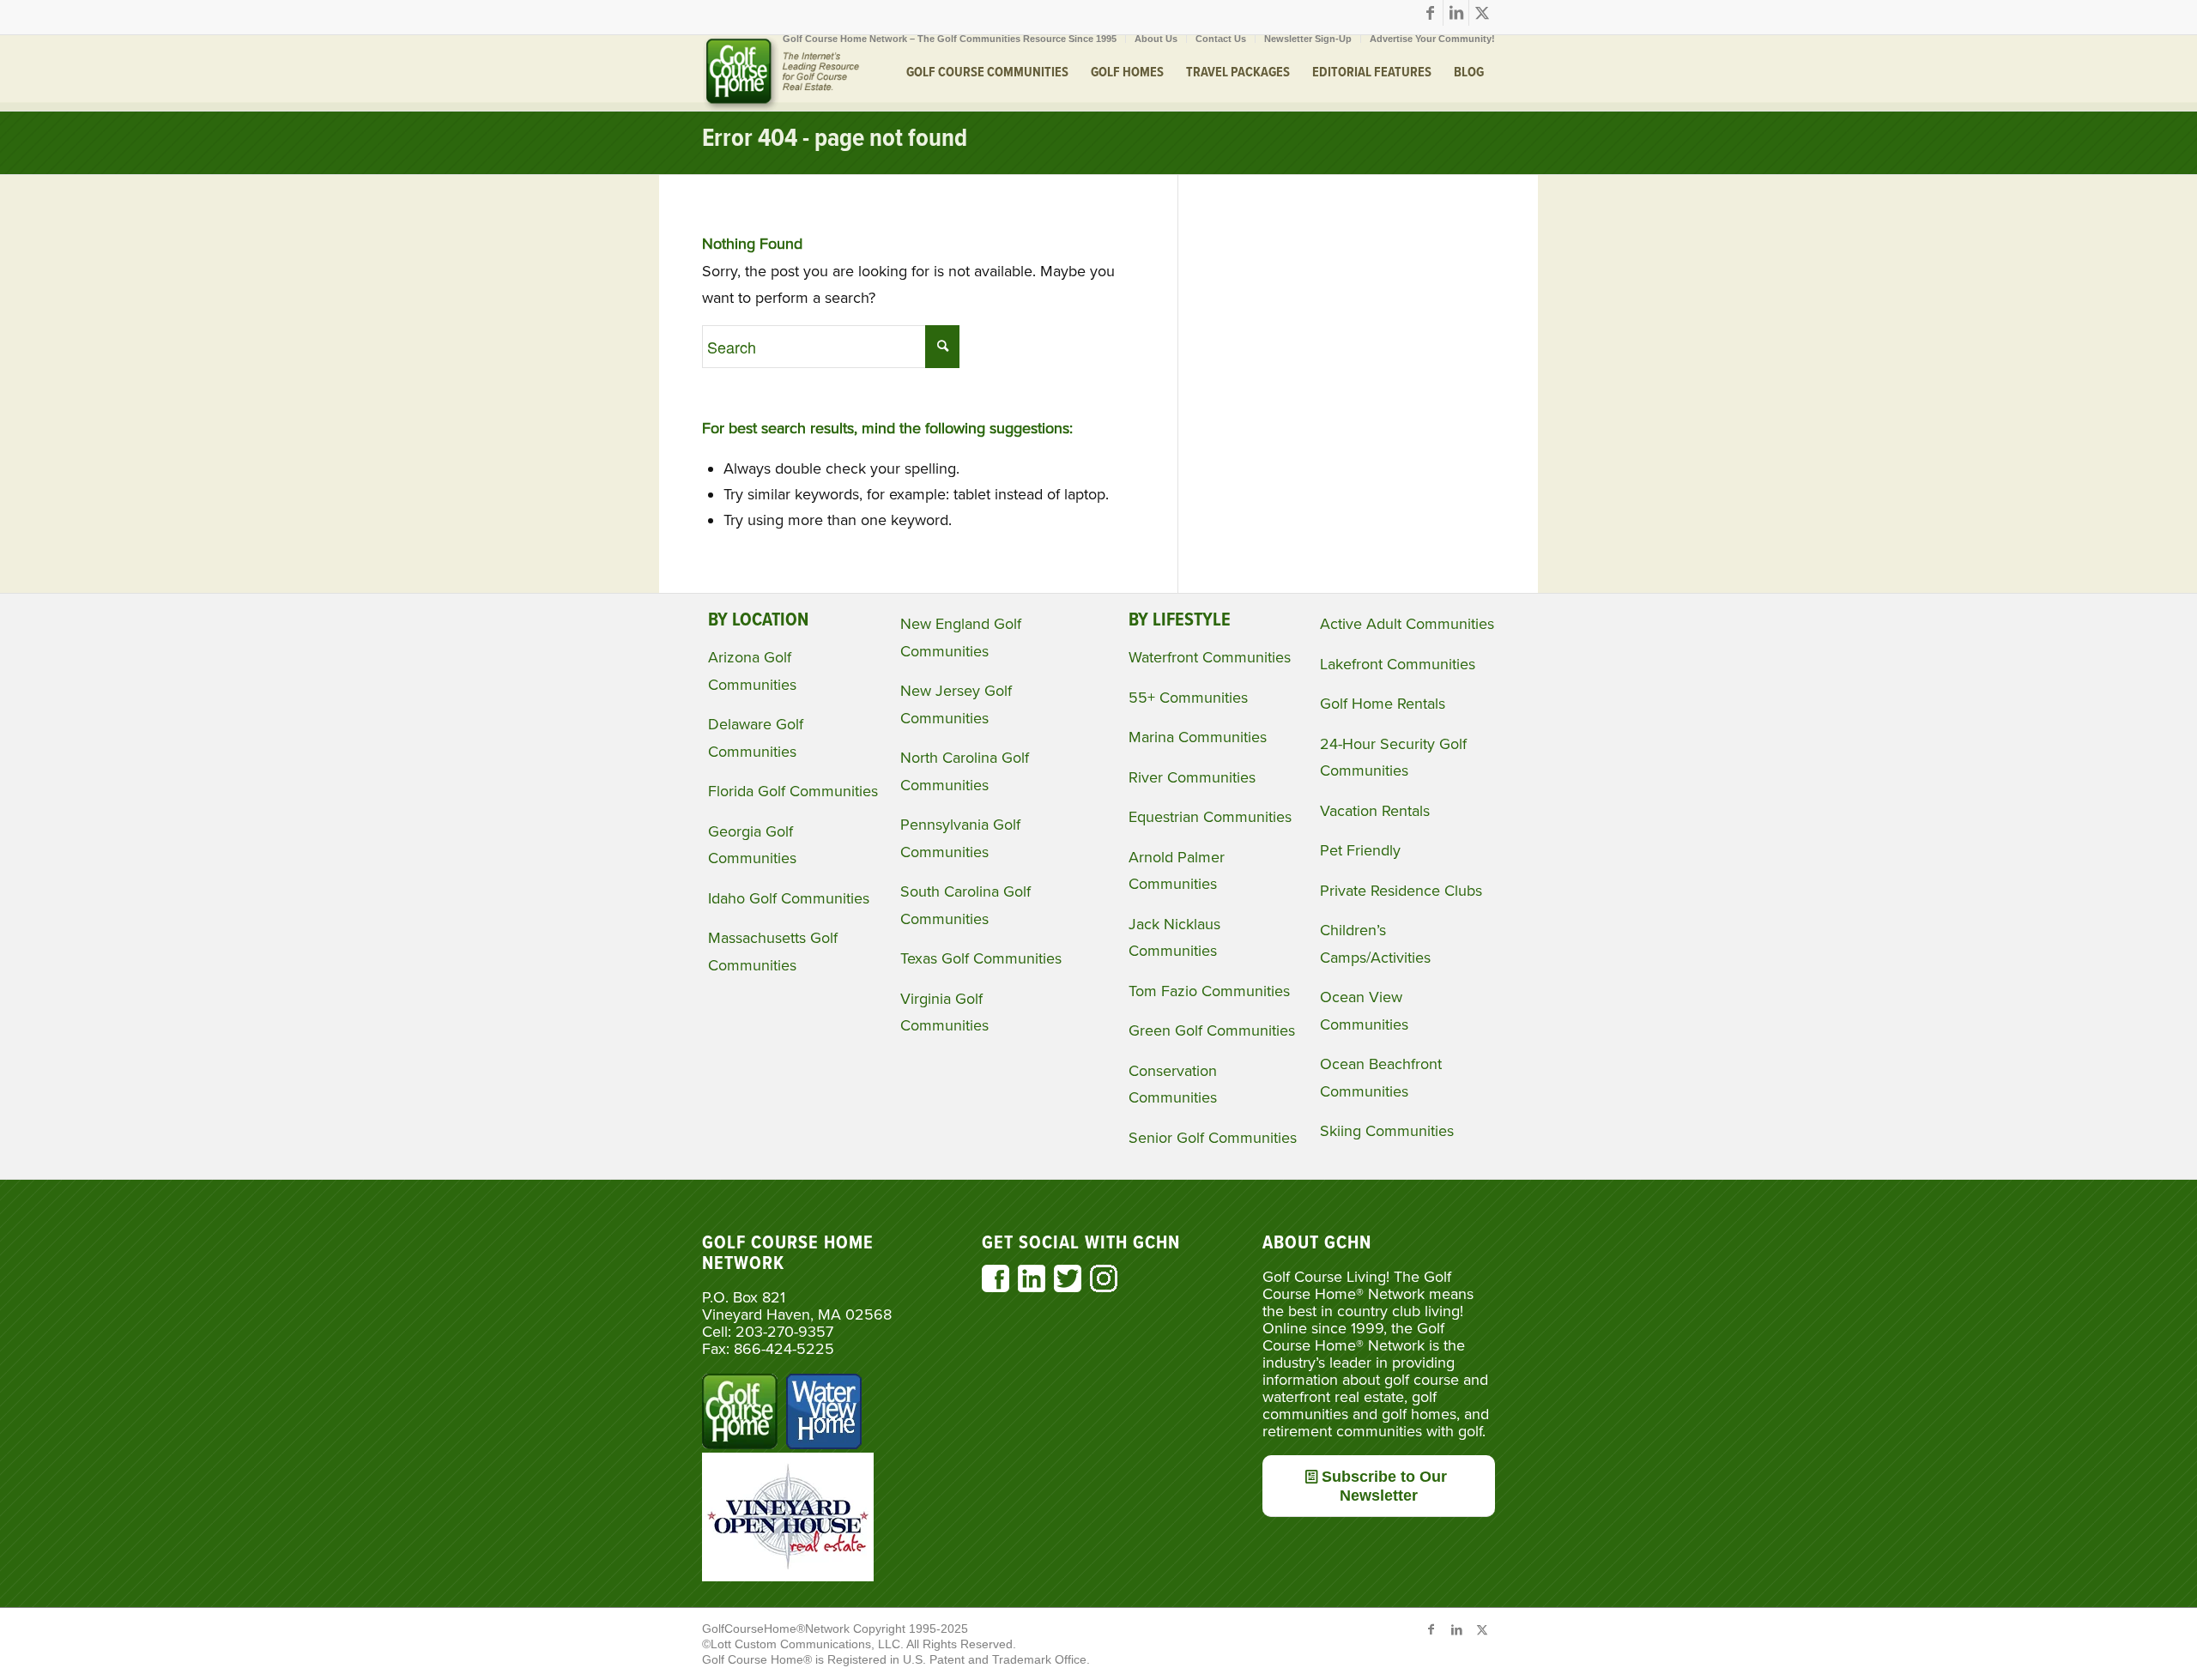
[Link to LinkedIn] (1456, 13)
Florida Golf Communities (793, 791)
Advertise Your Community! (1432, 39)
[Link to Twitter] (1482, 13)
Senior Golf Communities (1213, 1138)
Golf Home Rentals (1383, 704)
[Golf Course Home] (781, 73)
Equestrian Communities (1210, 817)
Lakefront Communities (1398, 664)
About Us (1156, 39)
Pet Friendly (1360, 850)
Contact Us (1221, 39)
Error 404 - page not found (835, 139)
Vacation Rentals (1375, 811)
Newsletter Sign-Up (1308, 39)
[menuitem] (950, 39)
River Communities (1192, 777)
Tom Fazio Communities (1209, 991)
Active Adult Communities (1407, 624)
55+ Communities (1188, 698)
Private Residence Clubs (1401, 891)
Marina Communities (1198, 737)
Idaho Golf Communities (789, 898)
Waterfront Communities (1210, 657)
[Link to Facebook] (1430, 13)
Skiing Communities (1387, 1131)
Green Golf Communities (1212, 1030)
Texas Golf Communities (981, 958)
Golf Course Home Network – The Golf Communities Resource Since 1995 (950, 39)
